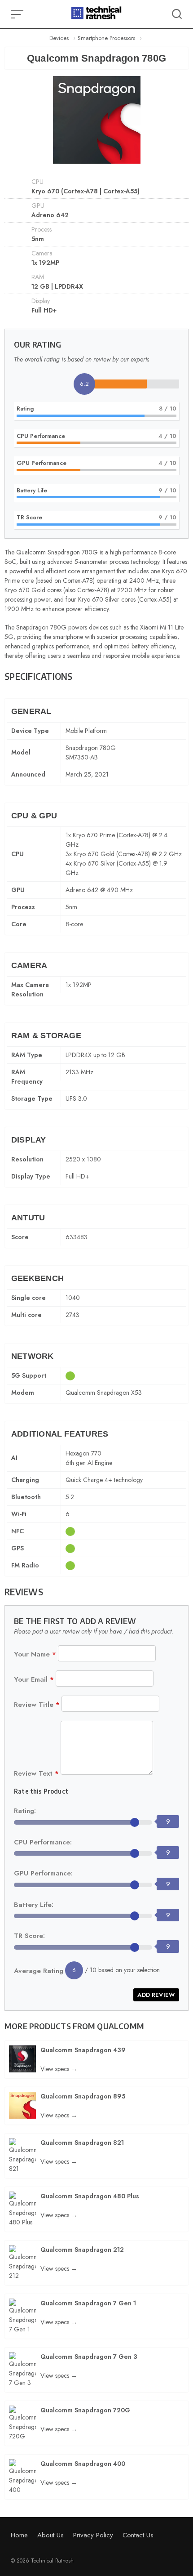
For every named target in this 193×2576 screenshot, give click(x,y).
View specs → (59, 2069)
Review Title (37, 1705)
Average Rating (39, 1971)
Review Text (36, 1773)
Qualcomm (121, 2026)
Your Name (35, 1654)
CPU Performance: (43, 1842)
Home (19, 2535)
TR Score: (29, 1936)
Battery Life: (34, 1905)
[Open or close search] (177, 14)
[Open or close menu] (18, 14)
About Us (50, 2535)
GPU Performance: (43, 1873)
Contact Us (138, 2535)
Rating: (25, 1811)
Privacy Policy (93, 2535)
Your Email (34, 1679)
